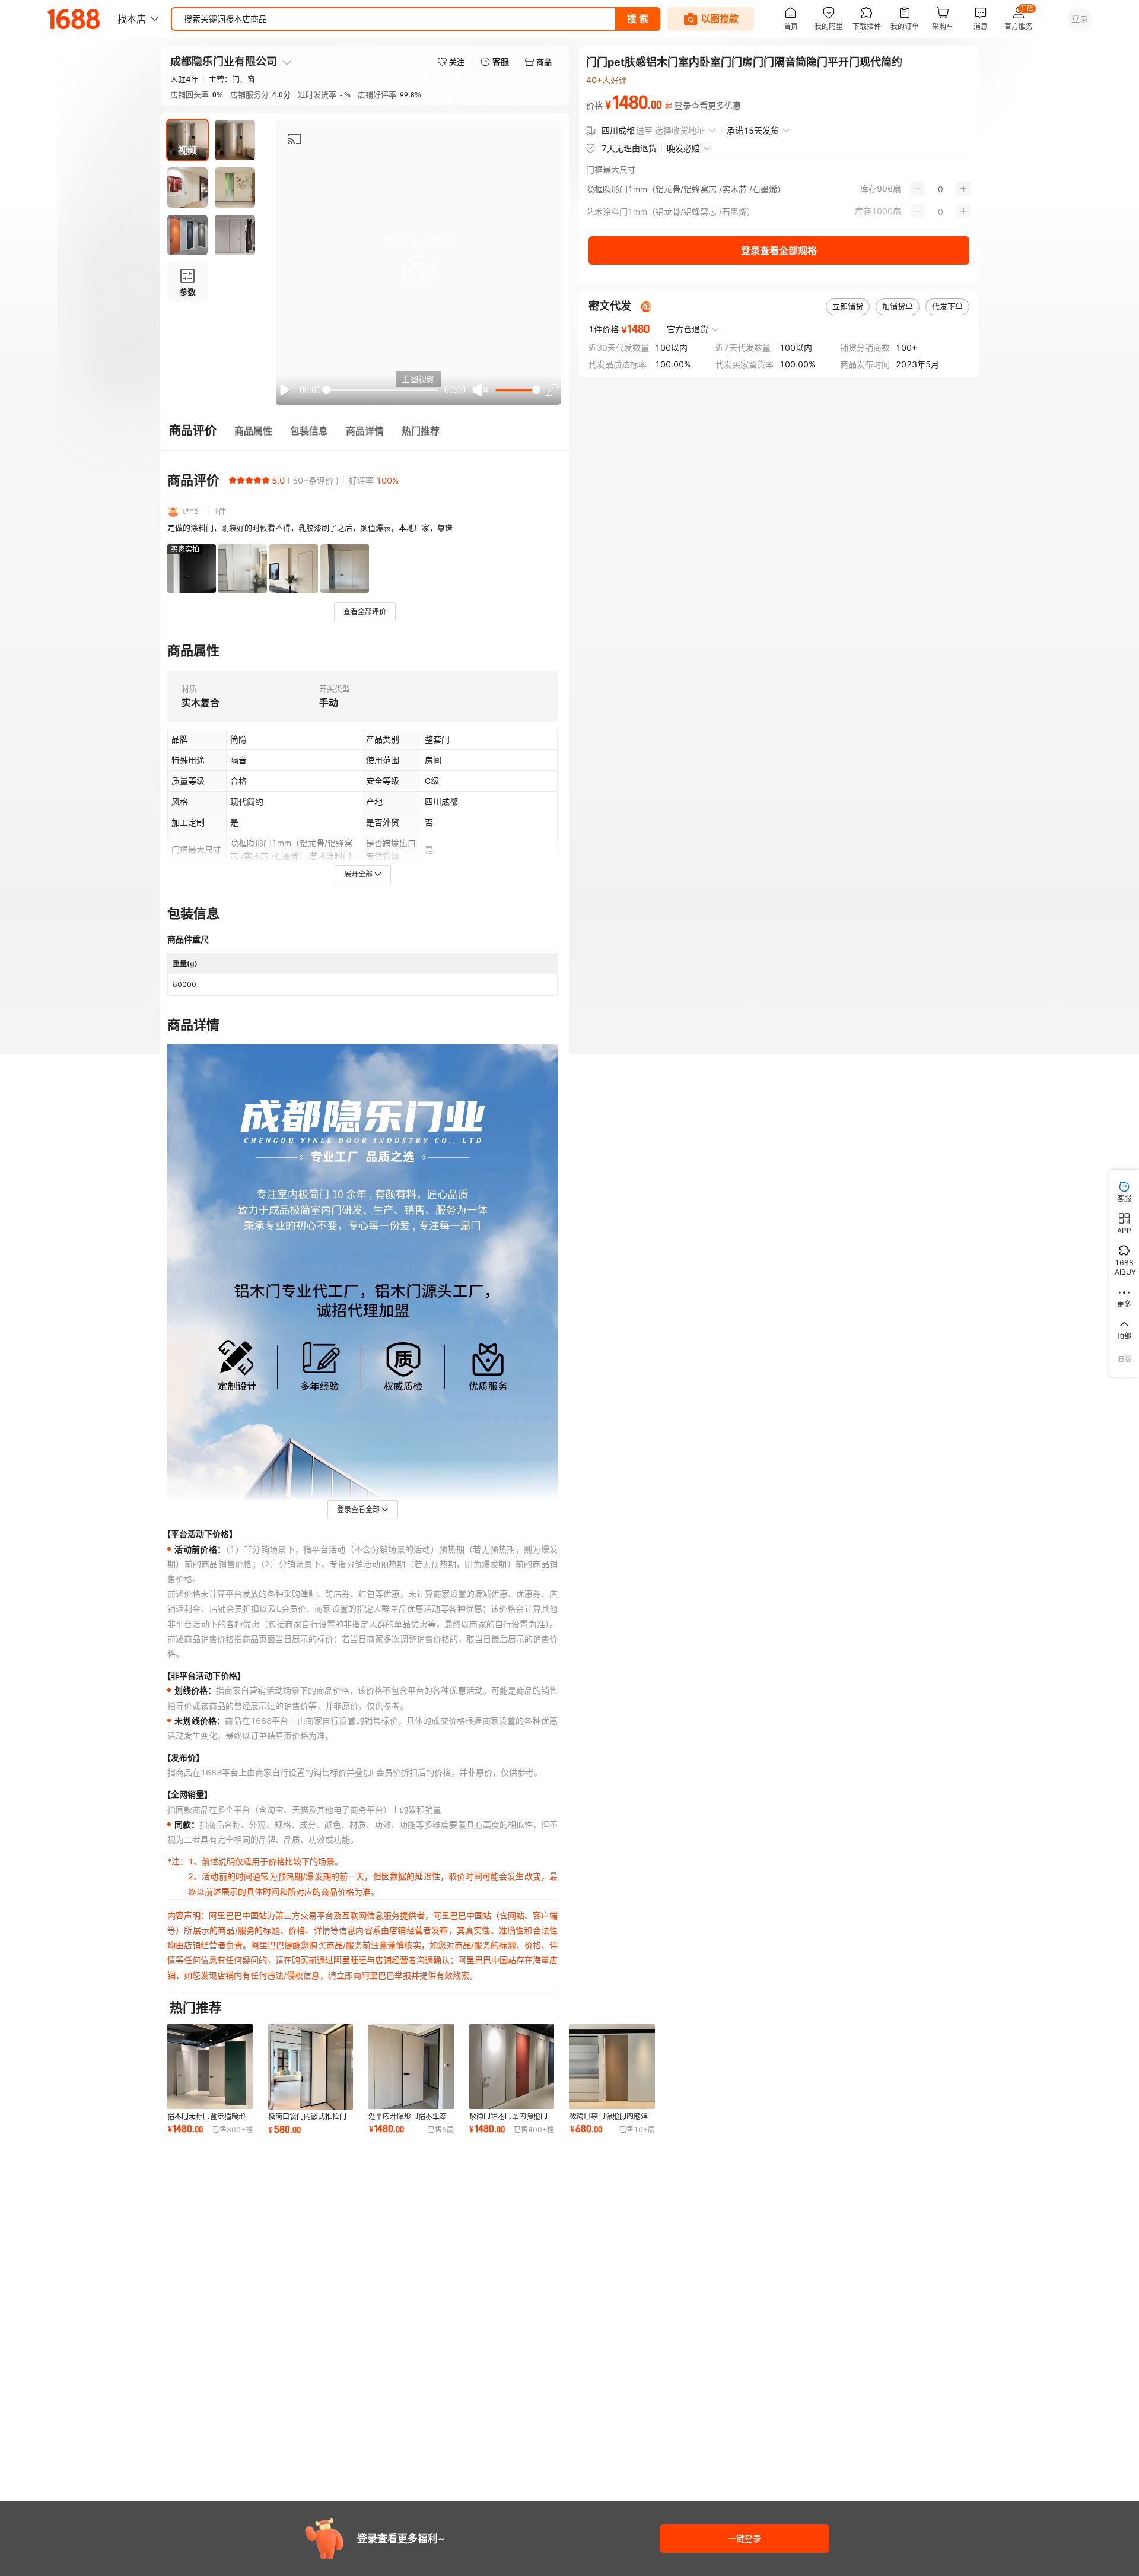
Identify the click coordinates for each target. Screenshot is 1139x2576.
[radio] (233, 480)
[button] (418, 272)
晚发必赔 (683, 148)
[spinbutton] (941, 189)
